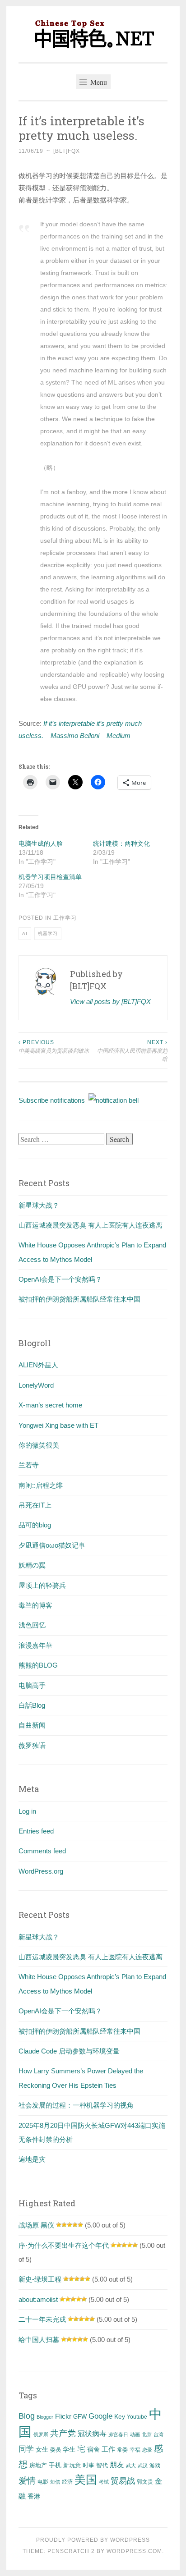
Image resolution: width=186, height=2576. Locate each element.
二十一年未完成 (42, 2319)
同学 (26, 2449)
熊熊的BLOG (38, 1665)
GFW (80, 2417)
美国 (86, 2480)
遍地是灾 (32, 2159)
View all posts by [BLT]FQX (110, 1002)
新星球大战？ (39, 1205)
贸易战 (123, 2481)
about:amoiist (38, 2299)
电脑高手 (32, 1685)
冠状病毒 (92, 2434)
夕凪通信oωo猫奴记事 (52, 1545)
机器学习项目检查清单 (50, 877)
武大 (131, 2466)
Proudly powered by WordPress (93, 2540)
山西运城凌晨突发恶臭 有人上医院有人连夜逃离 (91, 1225)
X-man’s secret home (50, 1405)
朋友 (117, 2465)
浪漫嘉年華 (35, 1645)
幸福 (135, 2450)
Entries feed (36, 1831)
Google (100, 2416)
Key (120, 2416)
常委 (122, 2450)
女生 (42, 2449)
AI (25, 933)
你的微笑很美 (39, 1445)
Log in (27, 1811)
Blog (27, 2416)
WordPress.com (134, 2551)
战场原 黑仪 (36, 2225)
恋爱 (147, 2450)
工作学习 (65, 918)
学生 (69, 2449)
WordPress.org (41, 1871)
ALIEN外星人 (38, 1365)
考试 (104, 2482)
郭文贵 (145, 2482)
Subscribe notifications (53, 1100)
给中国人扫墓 (39, 2340)
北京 (147, 2434)
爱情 (27, 2481)
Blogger (45, 2417)
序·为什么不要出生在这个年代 (64, 2245)
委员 (56, 2450)
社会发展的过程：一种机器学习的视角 (76, 2105)
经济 (67, 2482)
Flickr (63, 2416)
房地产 (38, 2465)
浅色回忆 (32, 1625)
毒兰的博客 (35, 1605)
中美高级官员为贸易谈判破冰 (54, 1046)
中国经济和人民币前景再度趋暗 (132, 1051)
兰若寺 (29, 1465)
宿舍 (93, 2449)
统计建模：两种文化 (121, 843)
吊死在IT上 (35, 1505)
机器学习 (48, 933)
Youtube (137, 2417)
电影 (43, 2482)
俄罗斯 (41, 2434)
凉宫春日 (118, 2434)
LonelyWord (36, 1385)
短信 (55, 2482)
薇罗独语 (32, 1745)
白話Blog (32, 1705)
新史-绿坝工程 (40, 2279)
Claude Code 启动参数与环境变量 (69, 2051)
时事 (88, 2465)
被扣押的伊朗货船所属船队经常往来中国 (79, 1299)
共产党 (63, 2433)
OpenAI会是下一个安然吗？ (60, 1279)
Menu (98, 82)
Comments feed (42, 1851)
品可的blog (35, 1525)
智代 (102, 2466)
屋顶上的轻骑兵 (42, 1585)
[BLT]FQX (67, 151)
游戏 (155, 2466)
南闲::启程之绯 (41, 1485)
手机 (55, 2465)
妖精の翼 (32, 1565)
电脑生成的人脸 (41, 843)
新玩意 (72, 2465)
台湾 (158, 2434)
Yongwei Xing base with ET (58, 1425)
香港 (34, 2496)
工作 (108, 2449)
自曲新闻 (32, 1725)
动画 (135, 2434)
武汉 (143, 2466)
